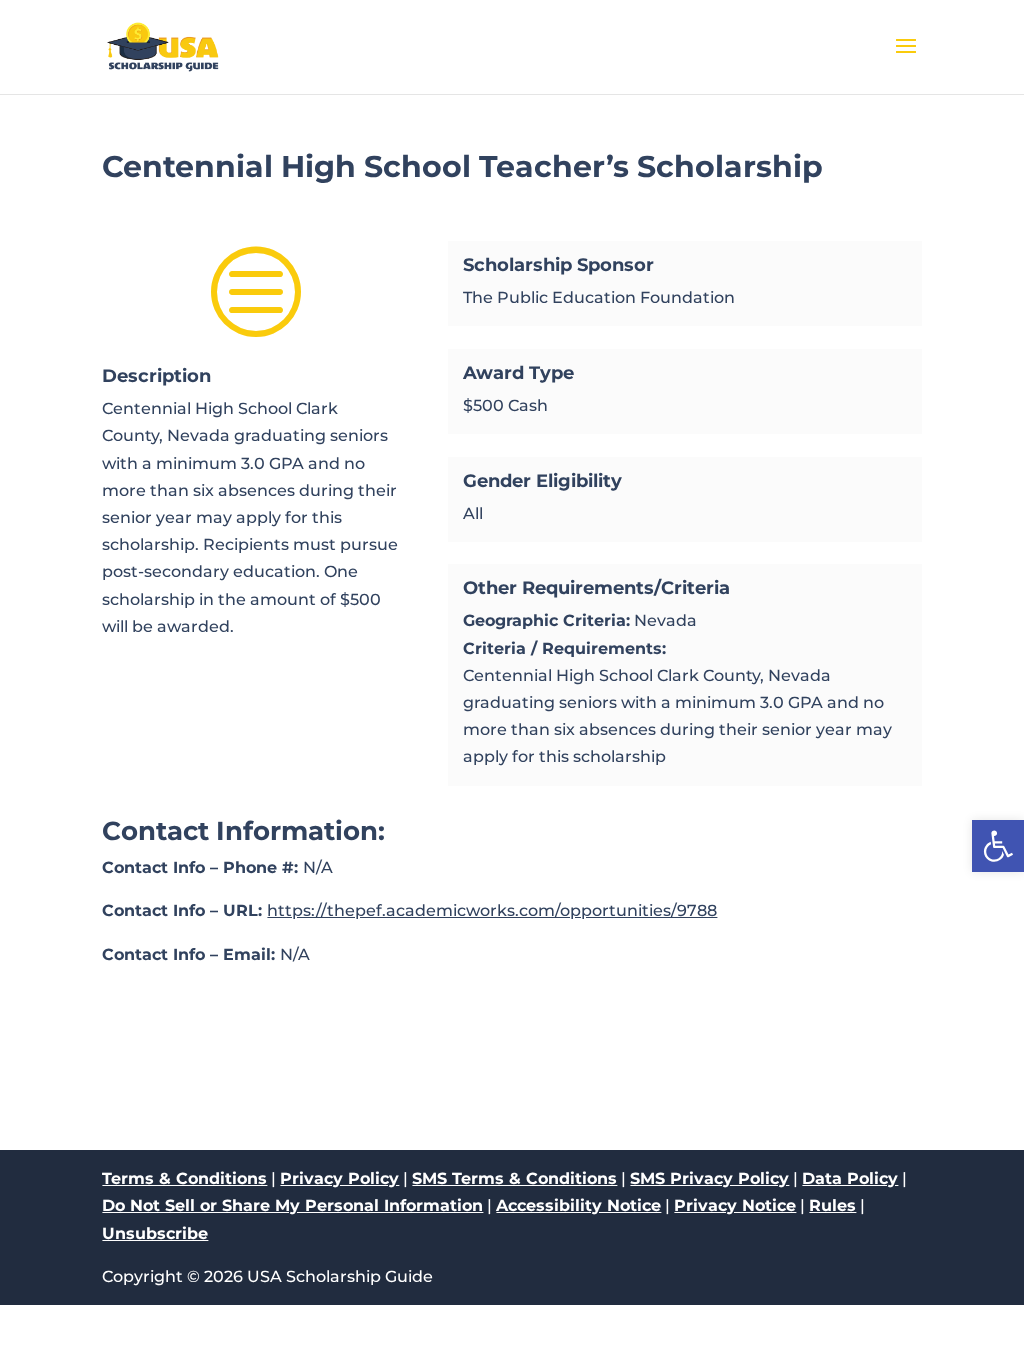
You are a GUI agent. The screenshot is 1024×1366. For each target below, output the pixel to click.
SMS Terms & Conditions (514, 1178)
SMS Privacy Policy (709, 1178)
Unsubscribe (155, 1233)
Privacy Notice (735, 1205)
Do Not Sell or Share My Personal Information (292, 1205)
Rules (832, 1205)
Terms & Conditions (184, 1178)
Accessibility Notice (578, 1205)
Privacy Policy (339, 1178)
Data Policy (850, 1178)
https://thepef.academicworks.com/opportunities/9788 (492, 910)
